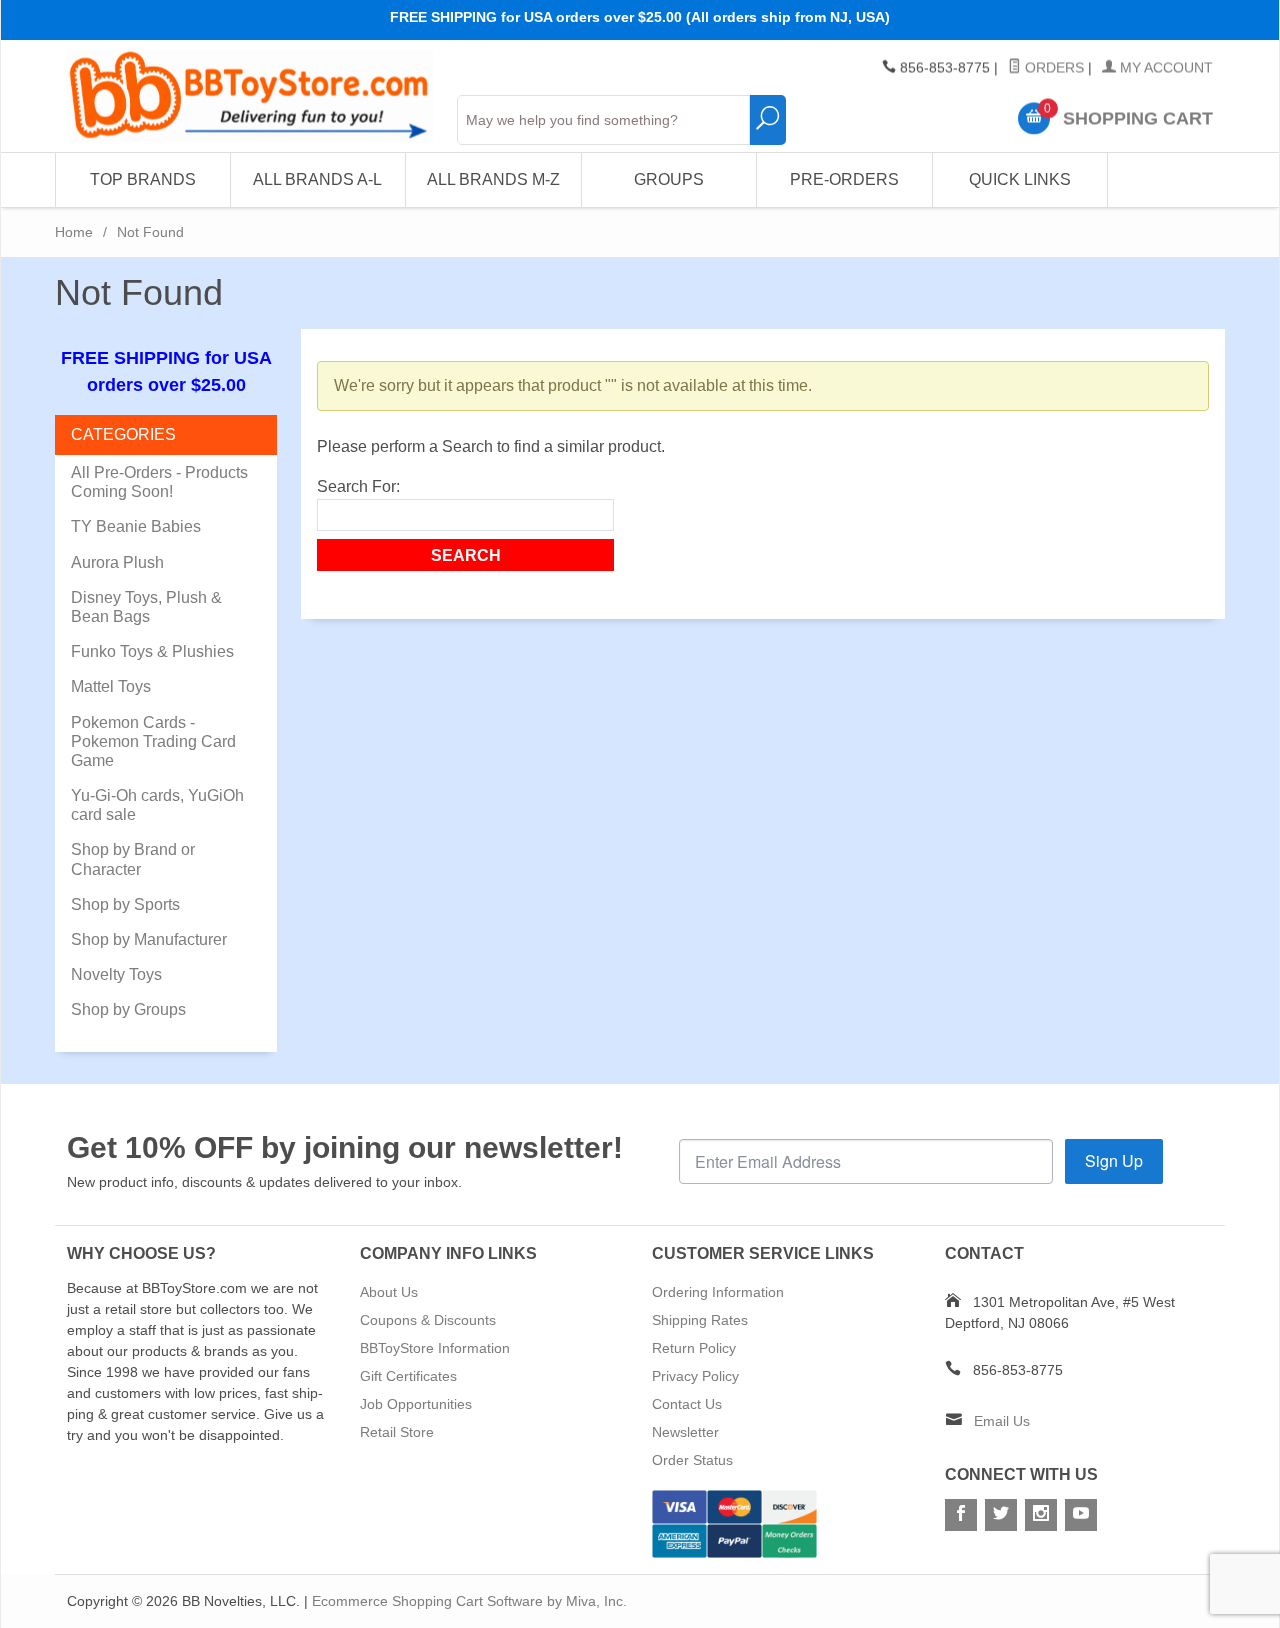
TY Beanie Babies (136, 526)
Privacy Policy (695, 1376)
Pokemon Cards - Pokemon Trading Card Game (153, 741)
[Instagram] (1041, 1515)
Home (74, 232)
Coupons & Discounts (428, 1320)
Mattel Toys (111, 686)
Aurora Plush (117, 562)
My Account (1164, 68)
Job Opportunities (416, 1404)
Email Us (1002, 1421)
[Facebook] (961, 1515)
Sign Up (1114, 1160)
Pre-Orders (844, 179)
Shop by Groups (128, 1009)
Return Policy (694, 1348)
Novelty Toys (116, 974)
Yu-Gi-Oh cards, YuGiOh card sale (157, 805)
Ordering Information (718, 1292)
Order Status (692, 1460)
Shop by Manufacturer (149, 939)
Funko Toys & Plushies (152, 651)
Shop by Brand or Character (133, 859)
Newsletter (685, 1432)
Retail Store (397, 1432)
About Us (389, 1292)
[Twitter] (1001, 1515)
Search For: (358, 486)
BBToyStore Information (435, 1348)
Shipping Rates (700, 1320)
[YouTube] (1081, 1515)
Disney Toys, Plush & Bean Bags (146, 607)
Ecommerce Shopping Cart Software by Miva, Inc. (469, 1601)
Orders (1052, 68)
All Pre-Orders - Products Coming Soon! (159, 482)
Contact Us (687, 1404)
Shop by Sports (125, 904)
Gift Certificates (408, 1376)
